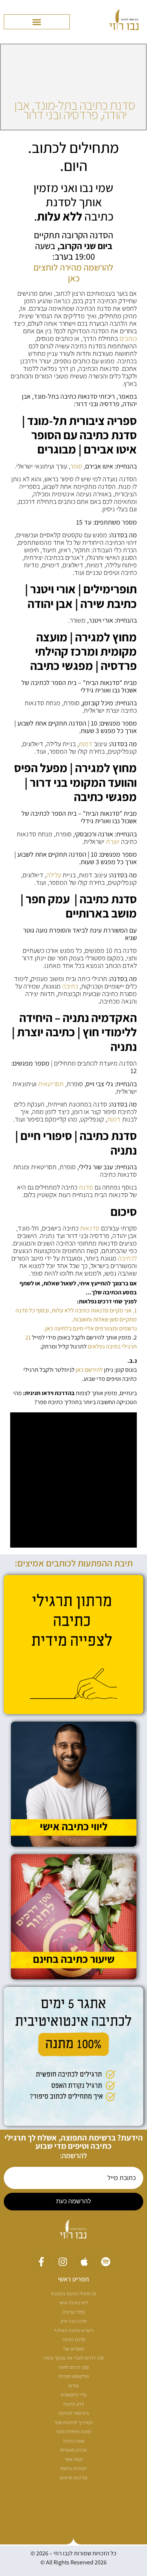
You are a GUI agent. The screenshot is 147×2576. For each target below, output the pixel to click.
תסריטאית (51, 1084)
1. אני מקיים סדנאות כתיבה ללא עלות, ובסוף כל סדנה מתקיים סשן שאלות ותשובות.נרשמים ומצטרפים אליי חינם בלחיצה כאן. (76, 1319)
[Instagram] (63, 2262)
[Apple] (84, 2262)
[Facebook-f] (41, 2262)
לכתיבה (127, 1258)
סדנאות (90, 1228)
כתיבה (70, 986)
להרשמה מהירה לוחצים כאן (73, 273)
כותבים (128, 338)
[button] (37, 22)
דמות (86, 744)
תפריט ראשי (73, 2279)
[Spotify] (106, 2262)
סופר (76, 466)
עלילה (54, 875)
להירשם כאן (89, 1370)
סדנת (86, 1187)
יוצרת (113, 841)
